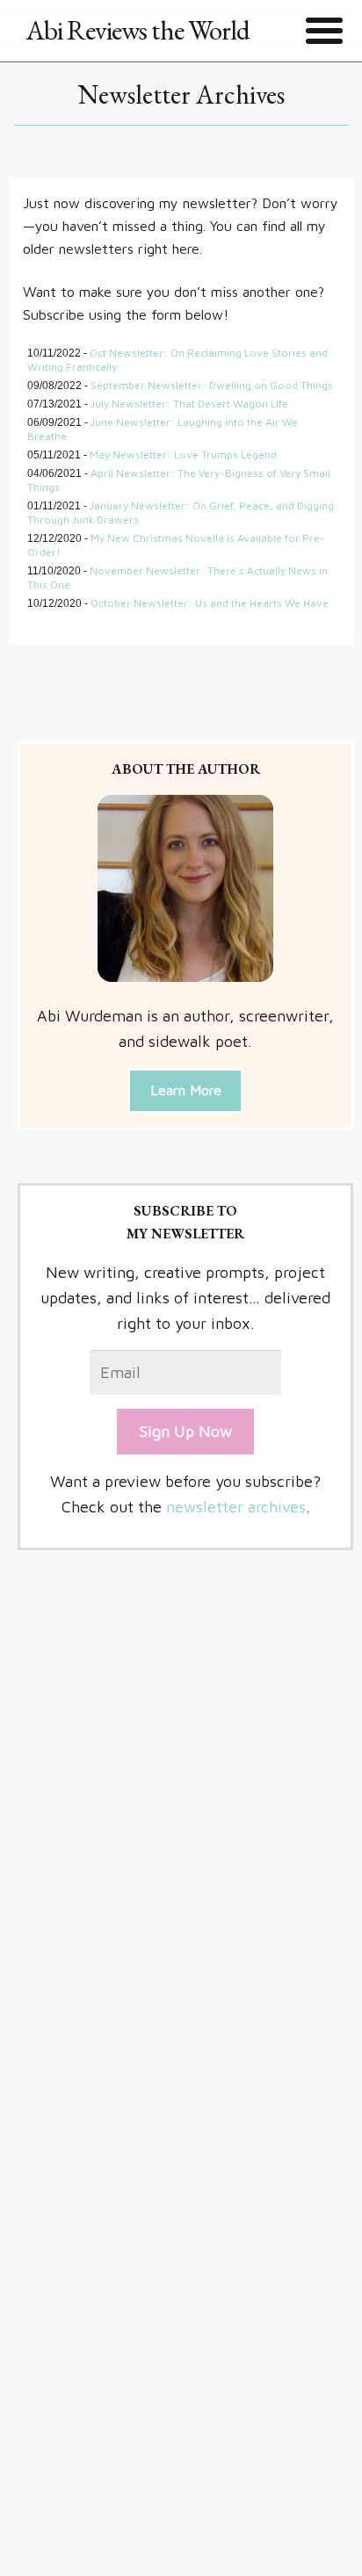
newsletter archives (236, 1507)
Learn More (186, 1090)
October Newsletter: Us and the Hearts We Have (210, 603)
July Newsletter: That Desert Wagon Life (189, 404)
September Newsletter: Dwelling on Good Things (212, 385)
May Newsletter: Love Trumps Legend (183, 455)
